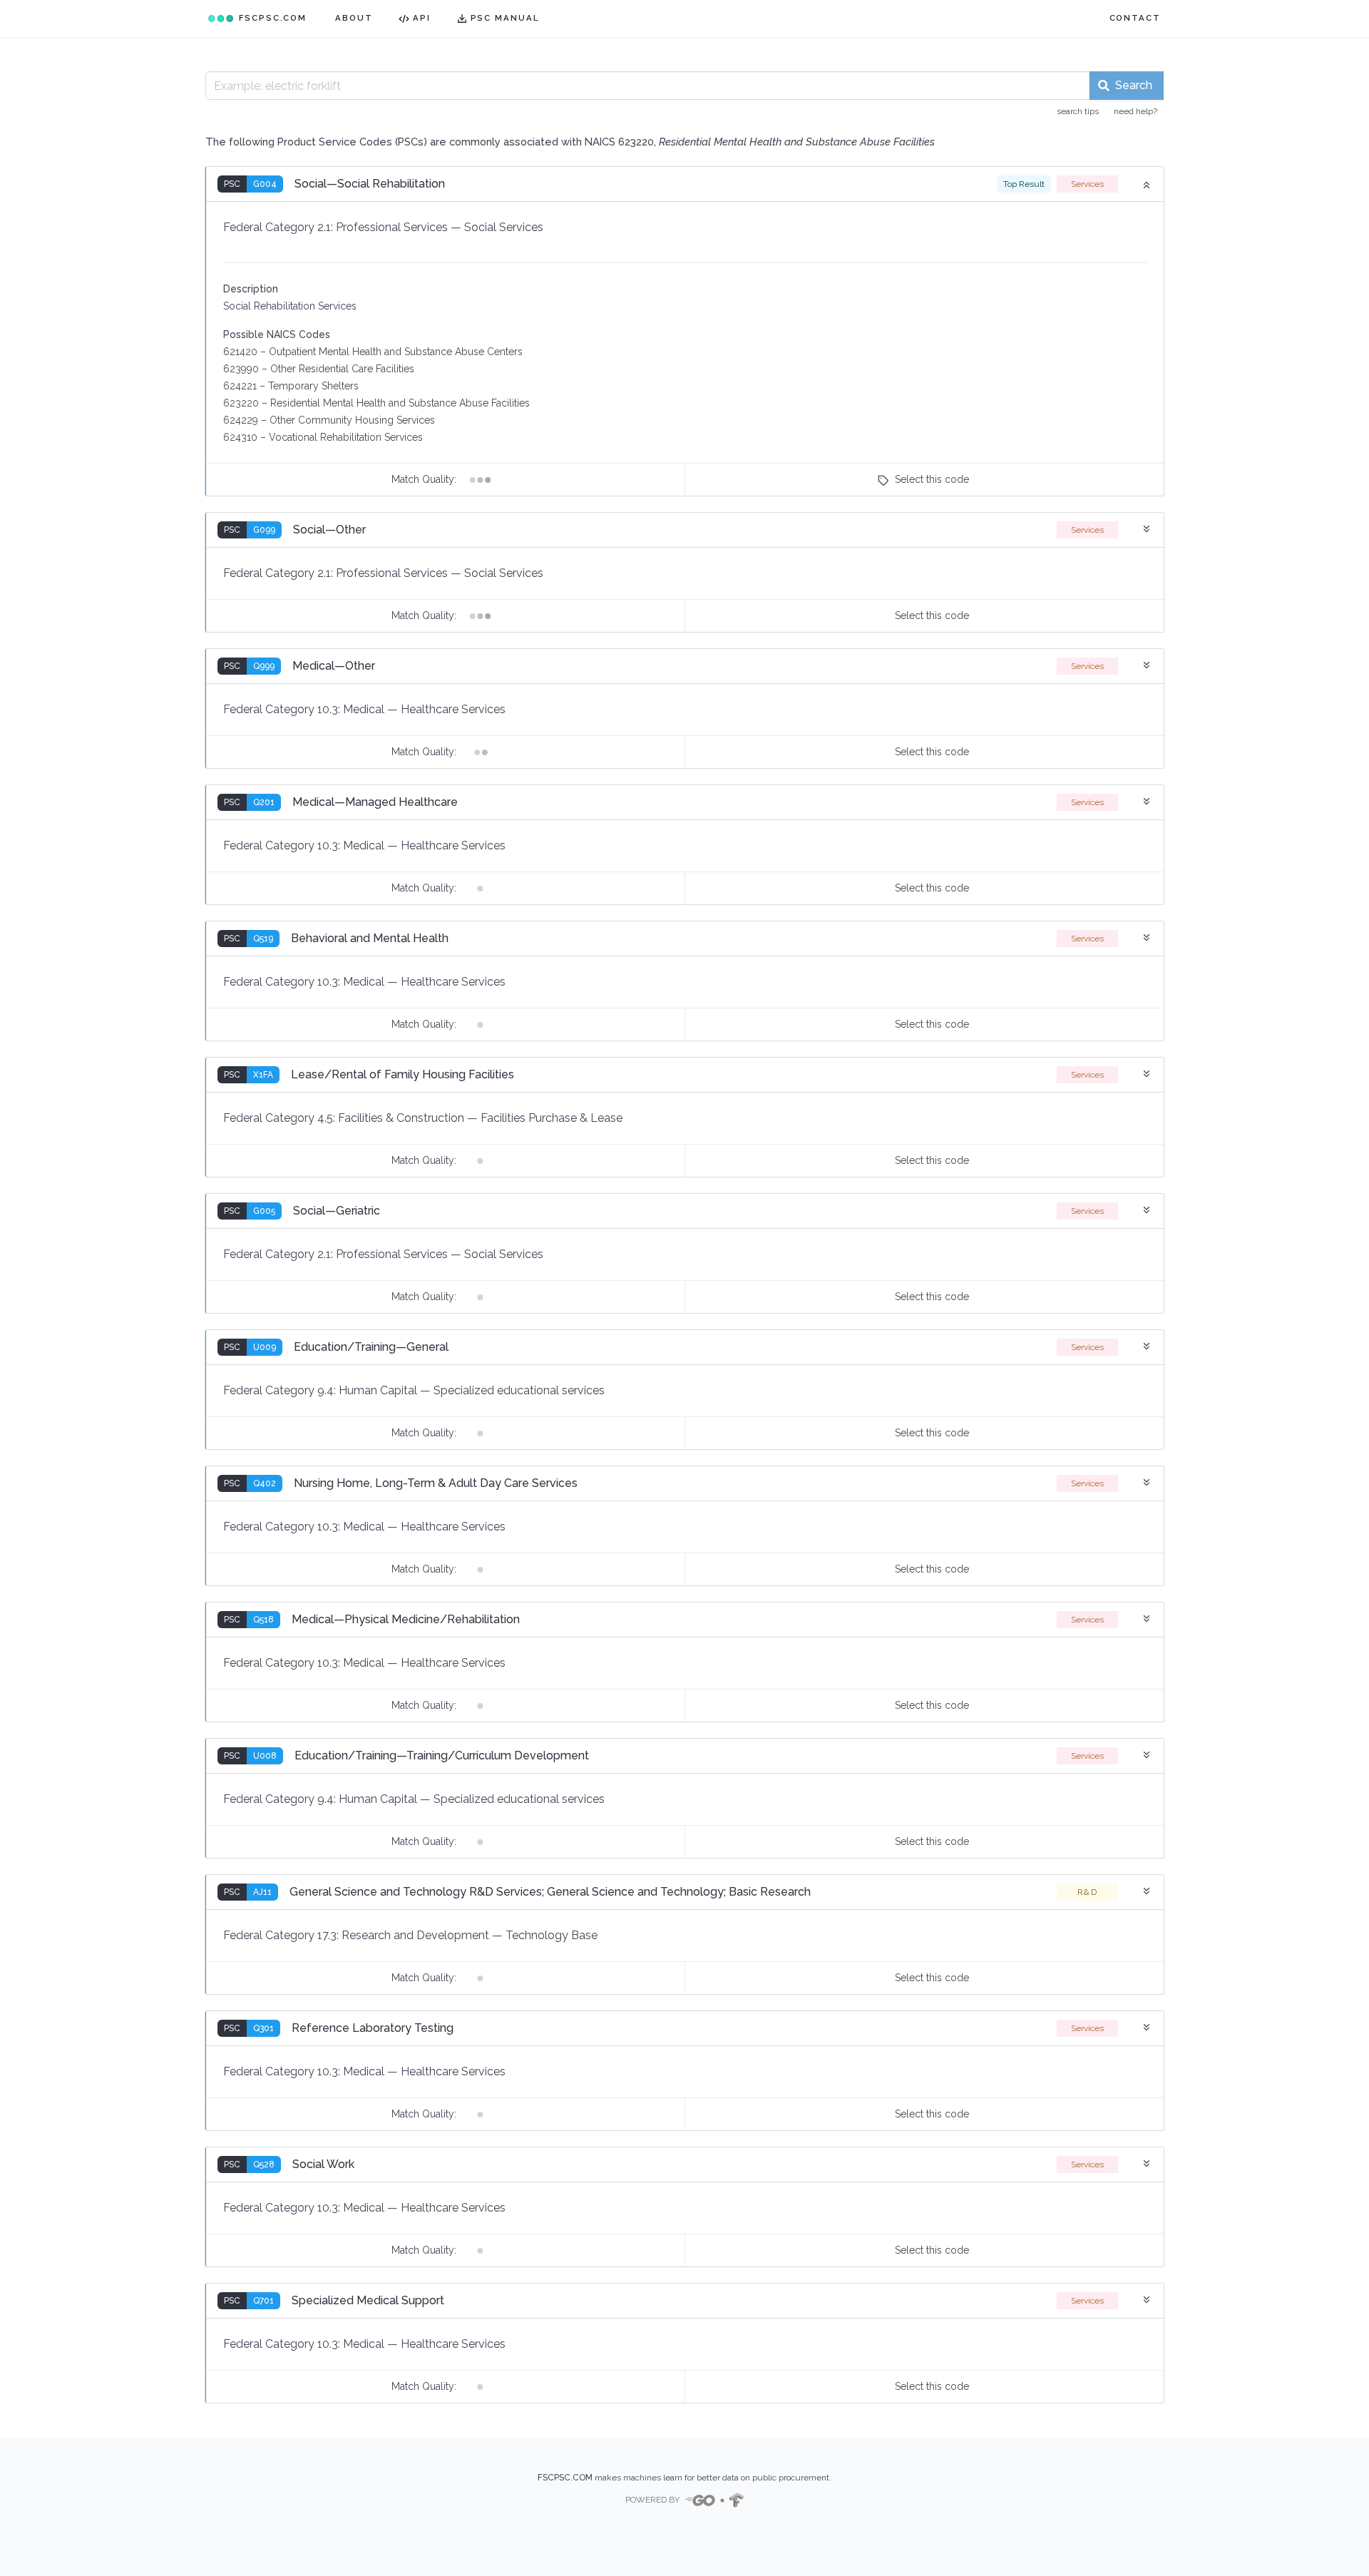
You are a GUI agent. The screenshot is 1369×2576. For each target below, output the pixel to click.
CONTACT (1135, 18)
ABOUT (354, 18)
